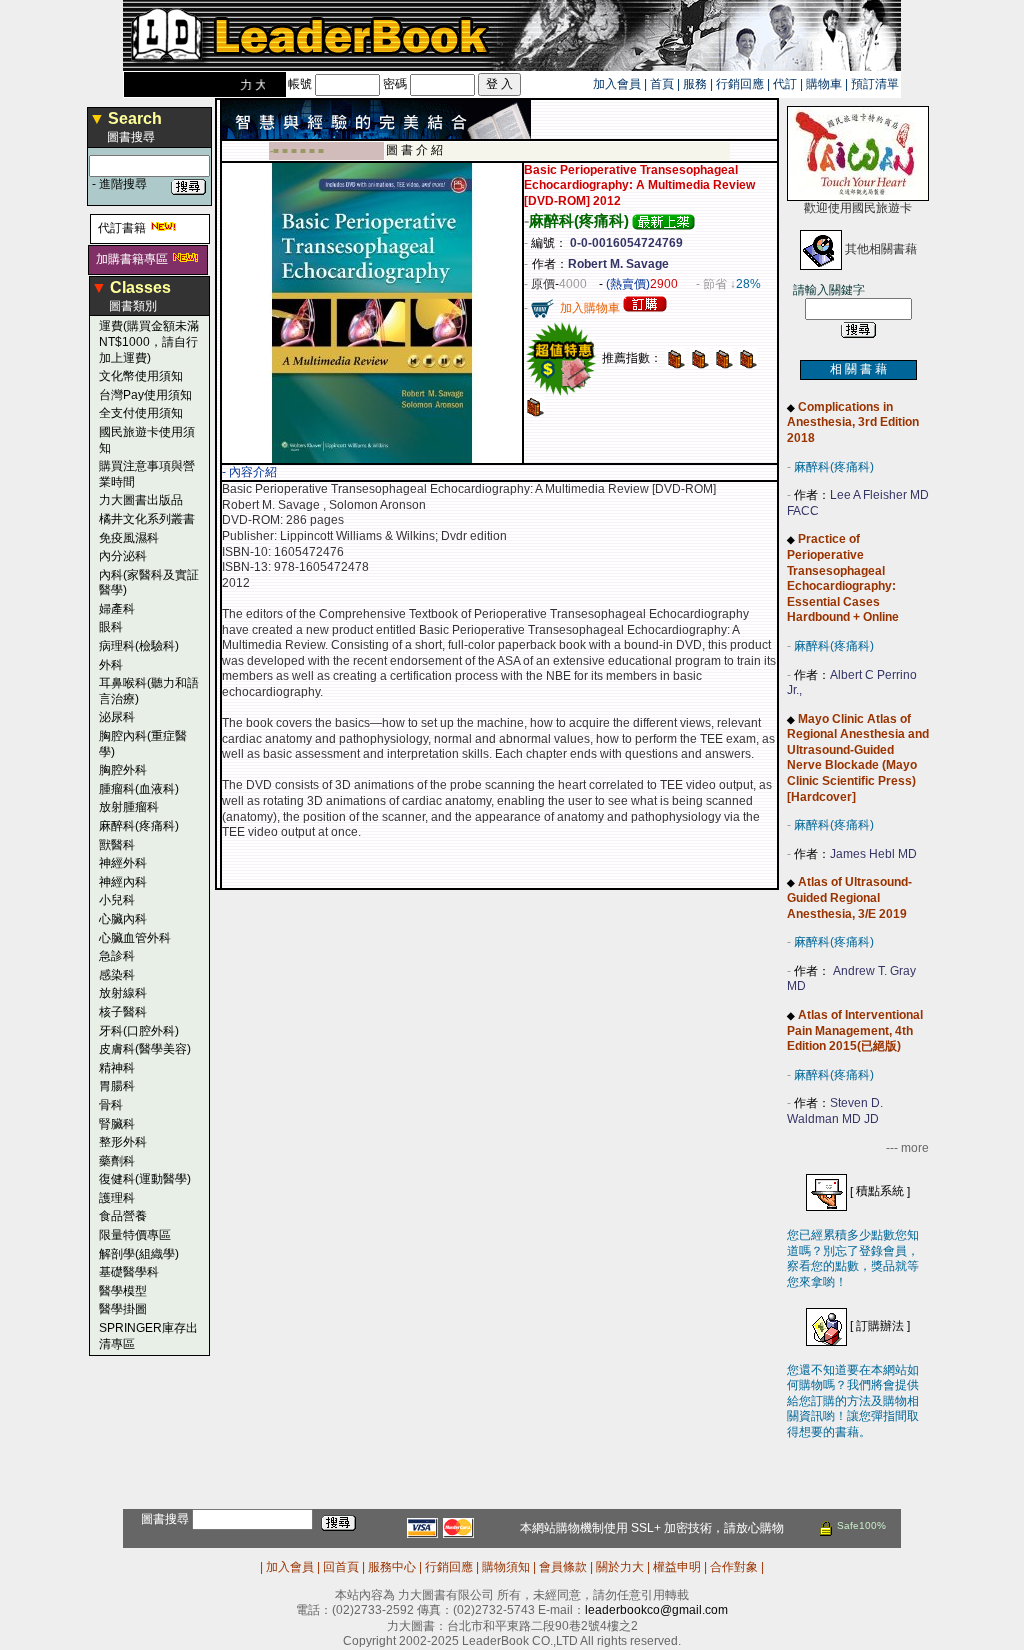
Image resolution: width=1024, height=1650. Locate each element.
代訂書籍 (122, 228)
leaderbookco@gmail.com (656, 1610)
